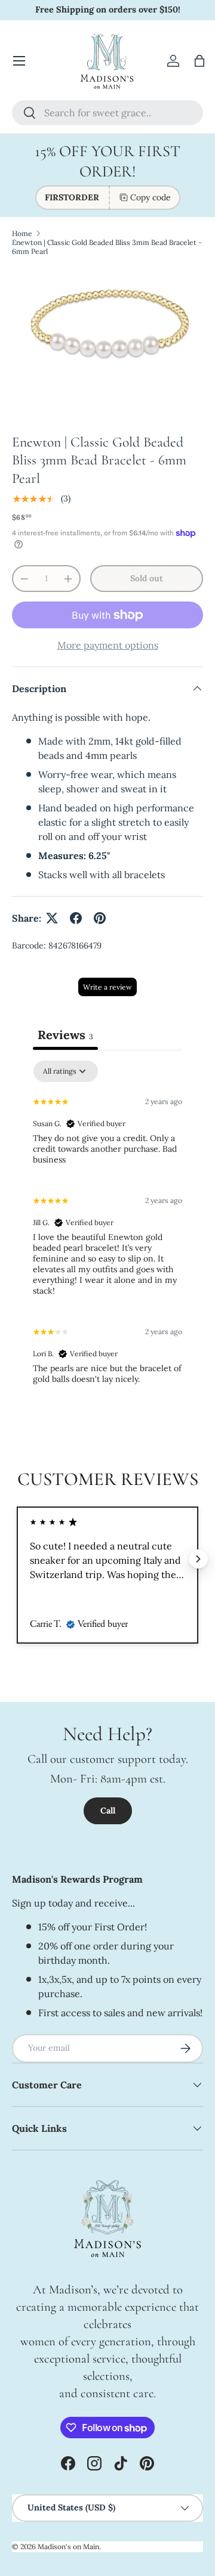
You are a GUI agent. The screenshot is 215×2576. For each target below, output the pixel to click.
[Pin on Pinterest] (100, 918)
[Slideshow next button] (198, 1559)
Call (108, 1811)
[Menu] (19, 61)
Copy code (150, 197)
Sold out (147, 578)
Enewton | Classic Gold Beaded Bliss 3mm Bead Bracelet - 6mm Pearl (107, 247)
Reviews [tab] (65, 1035)
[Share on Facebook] (76, 918)
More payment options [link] (108, 645)
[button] (199, 61)
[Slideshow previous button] (17, 1559)
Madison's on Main (68, 2546)
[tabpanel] (107, 1227)
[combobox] (107, 113)
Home (22, 233)
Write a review (107, 987)
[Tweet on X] (52, 918)
